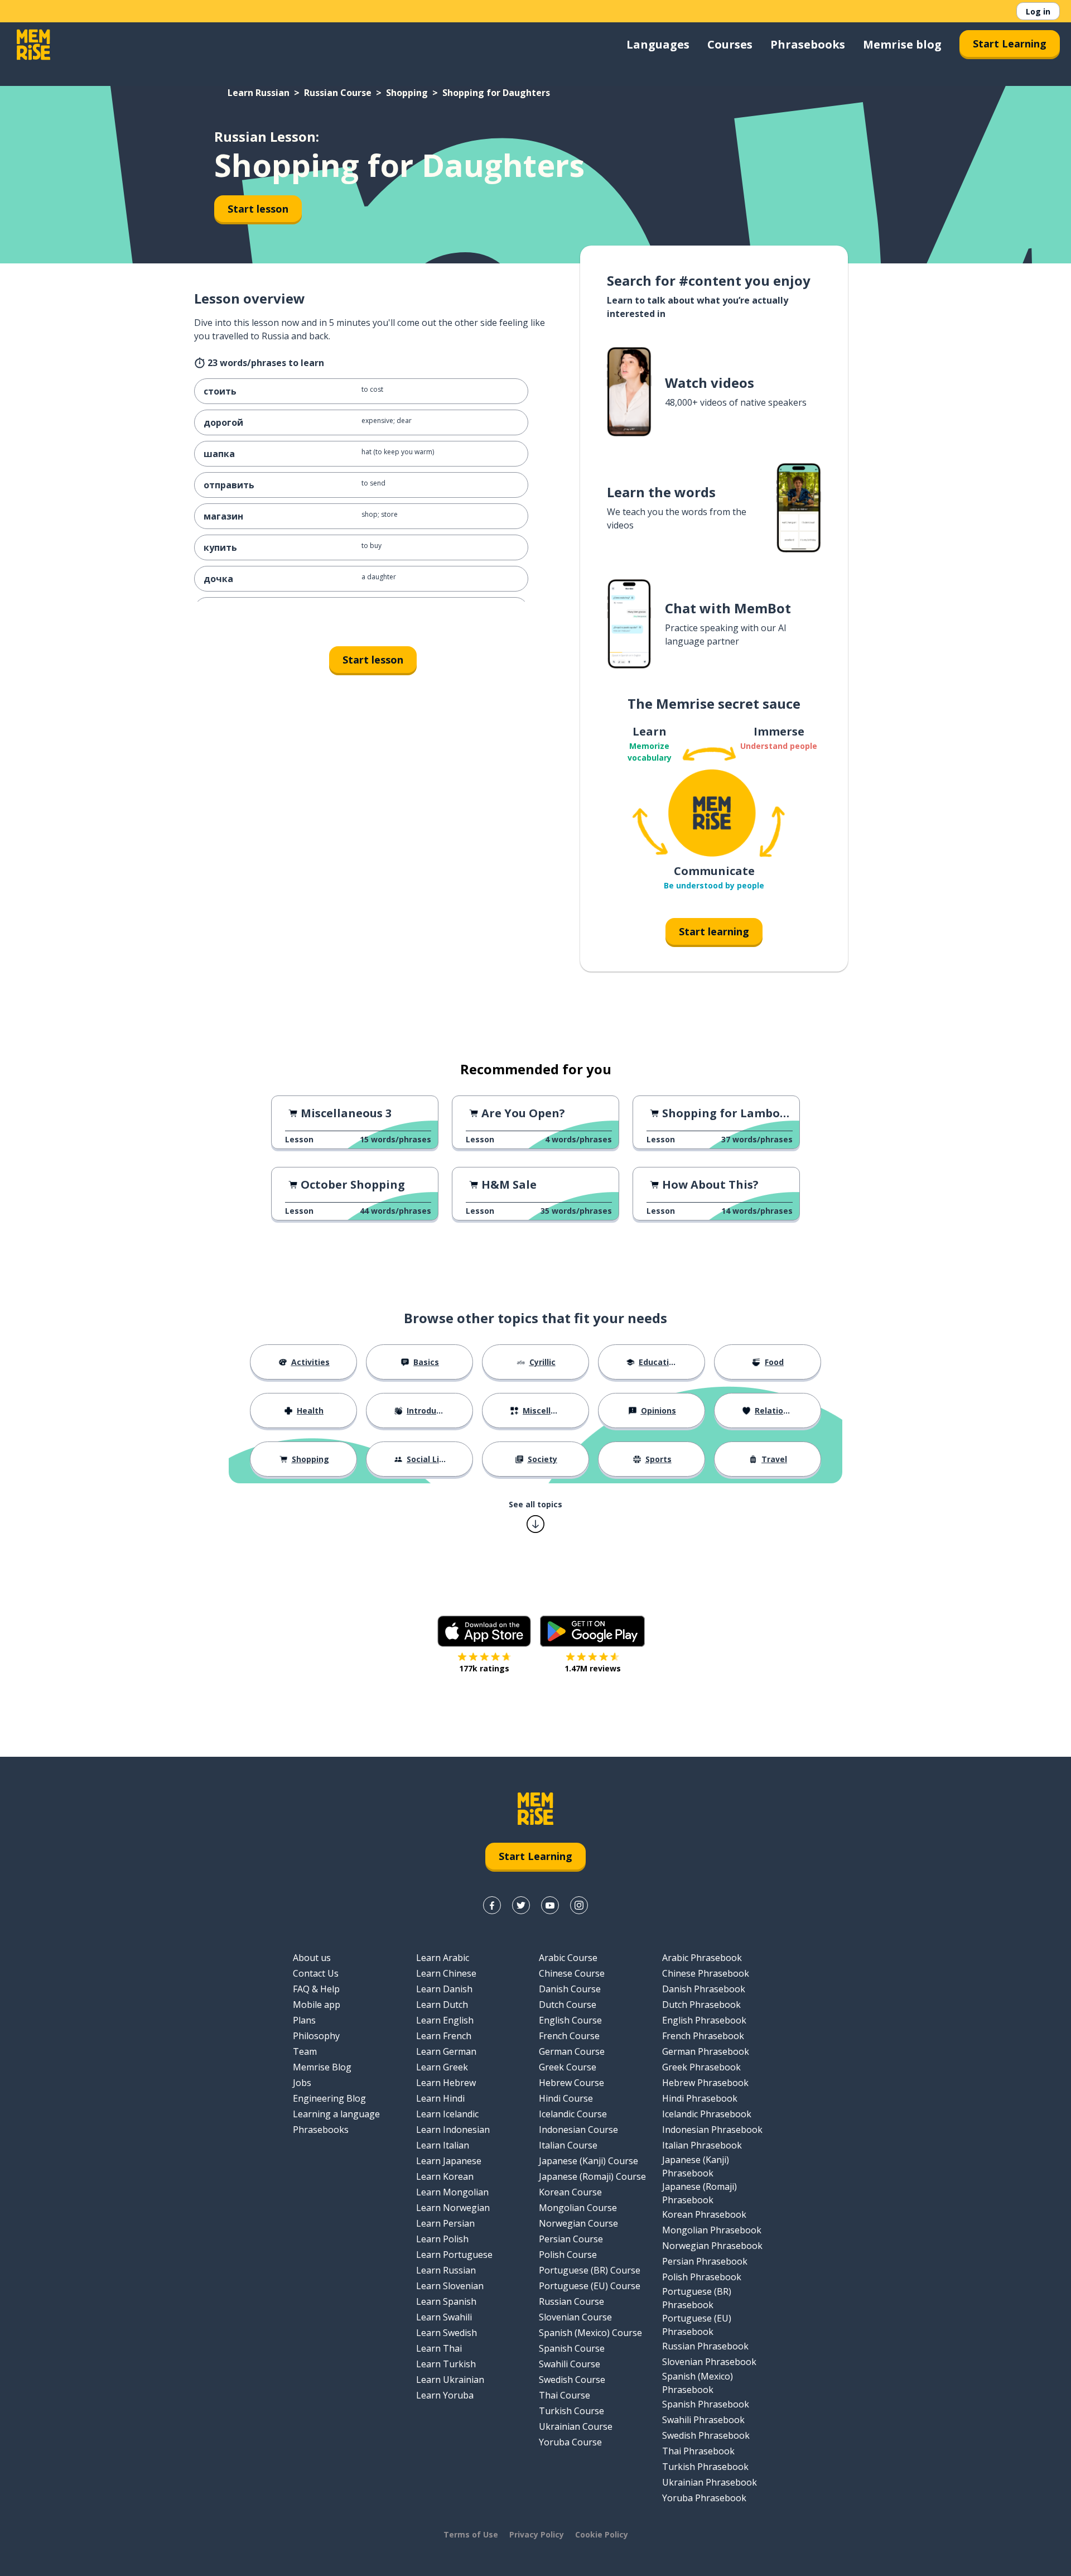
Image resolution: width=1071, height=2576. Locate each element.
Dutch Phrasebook (701, 2005)
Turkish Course (571, 2411)
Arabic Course (568, 1958)
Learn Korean (445, 2176)
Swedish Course (572, 2380)
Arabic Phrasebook (702, 1958)
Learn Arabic (443, 1958)
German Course (572, 2051)
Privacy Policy (537, 2534)
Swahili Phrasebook (703, 2420)
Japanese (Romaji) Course (592, 2176)
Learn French (444, 2036)
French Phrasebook (703, 2036)
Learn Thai (439, 2348)
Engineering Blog (329, 2098)
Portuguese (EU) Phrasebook (697, 2325)
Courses (730, 44)
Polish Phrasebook (702, 2277)
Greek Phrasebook (701, 2067)
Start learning (714, 931)
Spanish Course (572, 2348)
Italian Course (568, 2145)
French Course (569, 2036)
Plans (304, 2020)
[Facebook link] (492, 1905)
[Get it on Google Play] (592, 1631)
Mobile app (317, 2005)
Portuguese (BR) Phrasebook (697, 2298)
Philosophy (316, 2036)
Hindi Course (566, 2098)
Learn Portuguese (454, 2255)
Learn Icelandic (447, 2114)
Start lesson (258, 209)
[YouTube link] (550, 1905)
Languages (658, 44)
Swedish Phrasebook (706, 2435)
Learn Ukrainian (450, 2380)
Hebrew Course (571, 2083)
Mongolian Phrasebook (712, 2230)
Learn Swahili (444, 2317)
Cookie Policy (602, 2534)
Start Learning (1010, 44)
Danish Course (570, 1989)
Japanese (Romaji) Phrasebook (699, 2193)
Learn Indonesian (453, 2130)
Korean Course (570, 2192)
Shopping (407, 93)
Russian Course (338, 93)
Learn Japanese (449, 2161)
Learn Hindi (440, 2098)
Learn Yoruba (445, 2395)
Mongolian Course (578, 2208)
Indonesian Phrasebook (712, 2130)
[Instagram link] (579, 1905)
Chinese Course (572, 1973)
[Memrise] (33, 45)
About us (312, 1958)
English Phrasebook (704, 2020)
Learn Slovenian (450, 2286)
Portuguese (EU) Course (590, 2286)
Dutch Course (568, 2005)
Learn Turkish (446, 2364)
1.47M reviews (593, 1668)
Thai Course (565, 2395)
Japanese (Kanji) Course (588, 2161)
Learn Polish (442, 2239)
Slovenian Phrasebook (709, 2362)
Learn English (445, 2020)
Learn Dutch (442, 2005)
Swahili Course (570, 2364)
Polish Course (568, 2255)
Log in (1038, 11)
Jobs (302, 2083)
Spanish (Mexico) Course (590, 2333)
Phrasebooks (808, 44)
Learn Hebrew (446, 2083)
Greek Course (568, 2067)
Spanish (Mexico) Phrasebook (698, 2383)
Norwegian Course (578, 2223)
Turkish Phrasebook (705, 2467)
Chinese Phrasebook (706, 1973)
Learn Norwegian (453, 2208)
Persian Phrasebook (705, 2261)
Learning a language (336, 2114)
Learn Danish (444, 1989)
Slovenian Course (575, 2317)
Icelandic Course (573, 2114)
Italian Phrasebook (702, 2145)
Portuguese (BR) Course (590, 2270)
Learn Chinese (446, 1973)
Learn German (446, 2051)
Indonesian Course (578, 2130)
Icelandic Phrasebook (707, 2114)
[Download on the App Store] (484, 1631)
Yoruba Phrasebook (704, 2498)
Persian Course (571, 2239)
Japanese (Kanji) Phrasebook (696, 2166)
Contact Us (316, 1973)
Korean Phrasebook (704, 2214)
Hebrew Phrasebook (705, 2083)
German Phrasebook (706, 2051)
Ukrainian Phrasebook (710, 2482)
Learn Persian (445, 2223)
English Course (570, 2020)
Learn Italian (443, 2145)
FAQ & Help (316, 1989)
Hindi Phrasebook (700, 2098)
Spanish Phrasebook (706, 2404)
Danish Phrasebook (704, 1989)
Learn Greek (442, 2067)
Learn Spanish (446, 2301)
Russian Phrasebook (705, 2346)
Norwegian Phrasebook (712, 2246)
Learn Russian (259, 93)
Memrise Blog (322, 2067)
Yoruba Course (570, 2442)
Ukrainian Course (576, 2426)
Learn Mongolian (452, 2192)
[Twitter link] (521, 1905)
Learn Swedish (447, 2333)
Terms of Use (471, 2534)
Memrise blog (902, 44)
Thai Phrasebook (698, 2451)
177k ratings (484, 1668)
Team (305, 2051)
